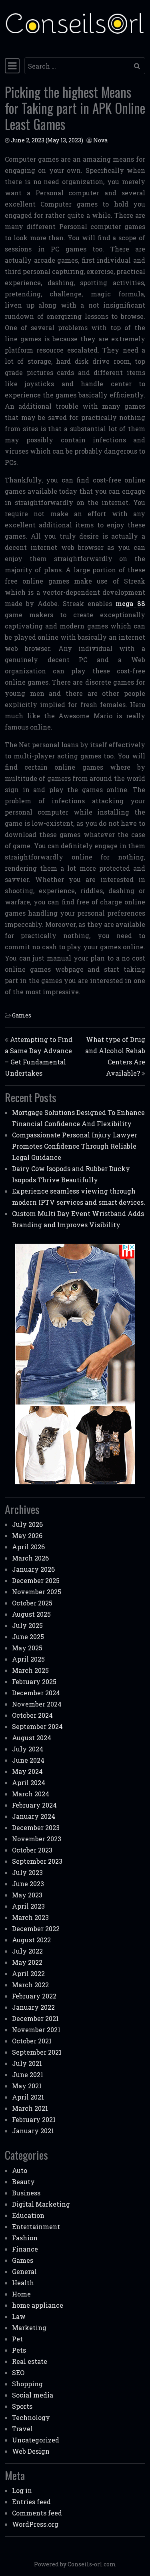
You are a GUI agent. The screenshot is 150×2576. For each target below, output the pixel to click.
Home (21, 2294)
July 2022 (27, 1951)
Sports (22, 2406)
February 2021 (34, 2119)
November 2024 (37, 1704)
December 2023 (36, 1827)
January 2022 (33, 2007)
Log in (22, 2490)
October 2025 (32, 1603)
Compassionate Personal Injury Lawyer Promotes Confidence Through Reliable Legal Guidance (75, 1146)
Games (22, 1015)
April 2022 (28, 1973)
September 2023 (37, 1861)
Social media (33, 2395)
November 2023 (37, 1839)
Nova (100, 140)
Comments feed (37, 2513)
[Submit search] (137, 66)
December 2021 (35, 2018)
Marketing (29, 2328)
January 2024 (34, 1816)
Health (23, 2283)
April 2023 (28, 1906)
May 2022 (27, 1962)
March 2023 (30, 1917)
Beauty (23, 2182)
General (24, 2271)
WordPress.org (35, 2524)
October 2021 (32, 2041)
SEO (18, 2372)
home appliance (38, 2305)
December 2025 (36, 1580)
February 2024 (34, 1805)
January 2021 (33, 2131)
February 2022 (34, 1996)
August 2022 (31, 1940)
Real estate (30, 2361)
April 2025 (28, 1659)
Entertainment (36, 2226)
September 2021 (37, 2052)
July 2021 (27, 2063)
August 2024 (32, 1738)
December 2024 (36, 1693)
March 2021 (30, 2108)
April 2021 (28, 2097)
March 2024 (31, 1794)
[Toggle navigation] (12, 66)
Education (28, 2215)
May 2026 (27, 1535)
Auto (20, 2170)
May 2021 (27, 2086)
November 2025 (37, 1592)
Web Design (31, 2451)
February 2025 (34, 1681)
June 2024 (28, 1760)
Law (19, 2316)
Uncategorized (36, 2440)
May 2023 (27, 1895)
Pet (17, 2339)
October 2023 (32, 1850)
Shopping (27, 2384)
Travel (22, 2429)
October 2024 (32, 1715)
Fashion (25, 2238)
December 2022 (36, 1928)
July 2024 (28, 1749)
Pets (19, 2350)
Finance (25, 2249)
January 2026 (33, 1569)
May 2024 (27, 1771)
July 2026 (27, 1524)
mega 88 (130, 603)
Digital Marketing (41, 2204)
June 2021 (28, 2074)
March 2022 (30, 1985)
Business (26, 2193)
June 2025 (28, 1637)
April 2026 (28, 1547)
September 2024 (37, 1726)
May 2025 (27, 1648)
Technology (31, 2417)
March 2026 (30, 1558)
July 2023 (27, 1872)
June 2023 (28, 1884)
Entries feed (31, 2502)
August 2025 (31, 1614)
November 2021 (36, 2030)
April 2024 (29, 1783)
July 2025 (27, 1625)
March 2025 (30, 1670)
